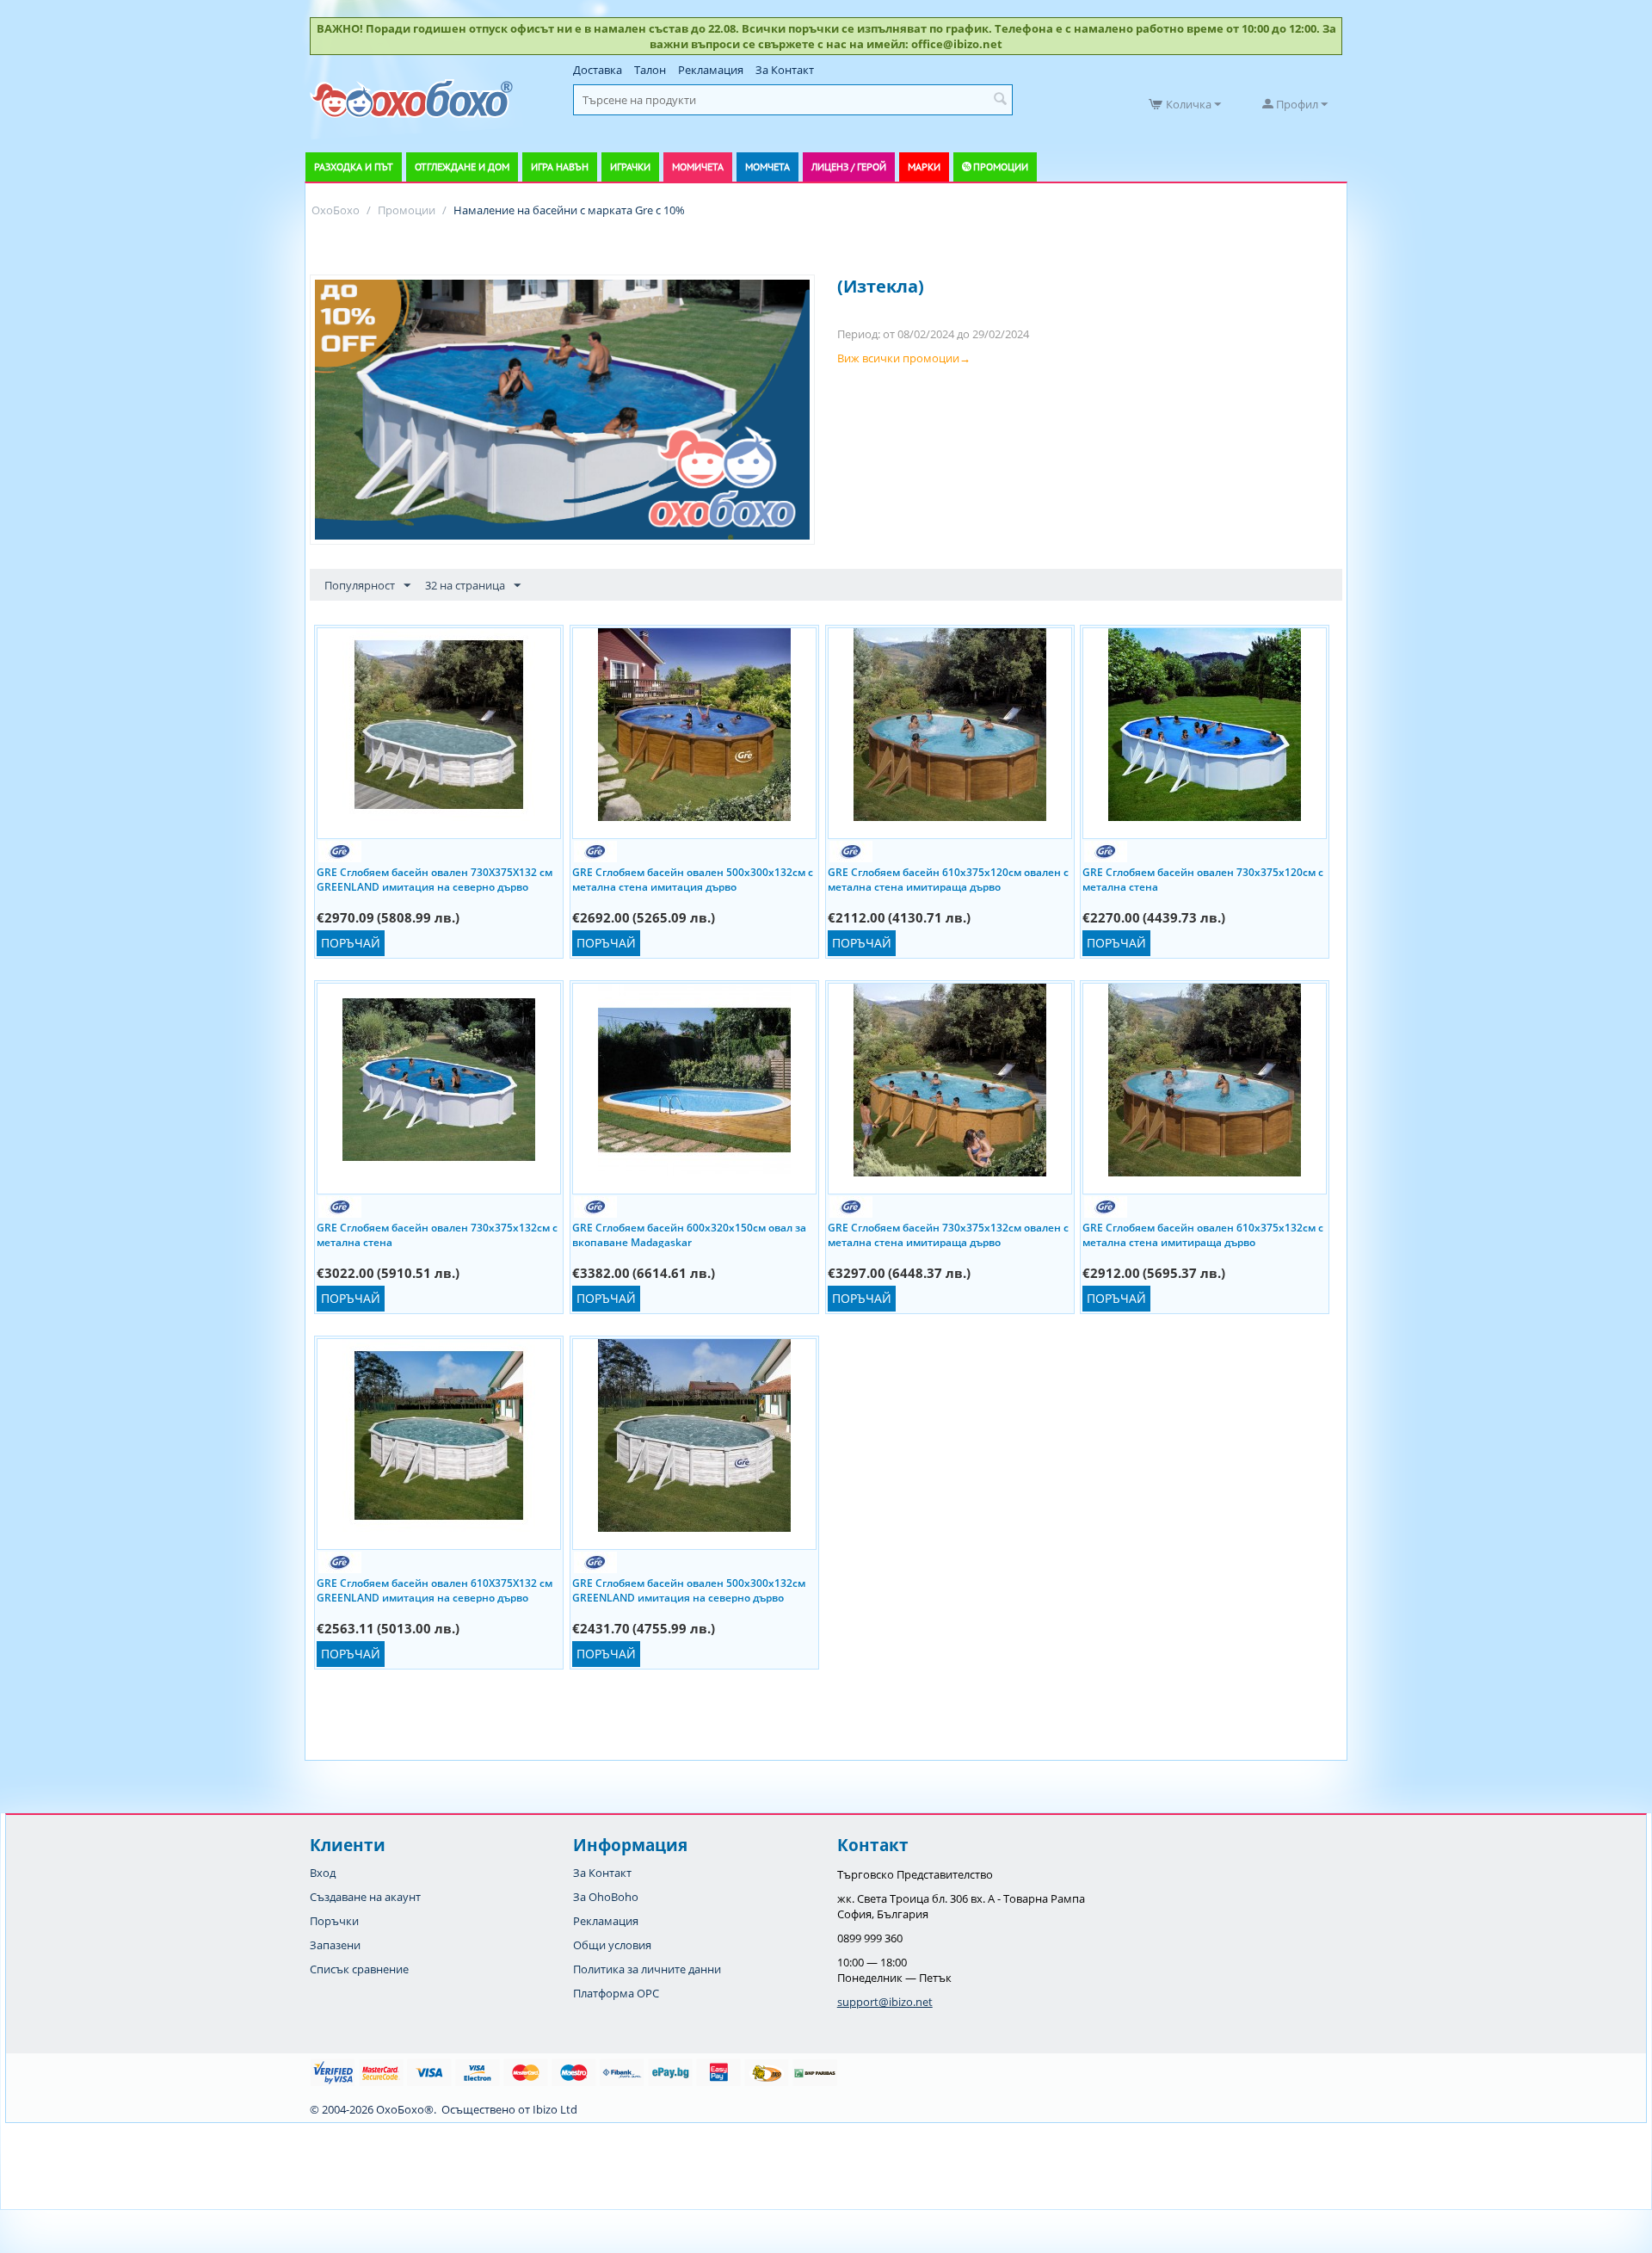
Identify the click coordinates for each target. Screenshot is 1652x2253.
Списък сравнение (359, 1969)
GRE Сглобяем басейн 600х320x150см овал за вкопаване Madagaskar (689, 1234)
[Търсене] (1000, 100)
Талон (650, 70)
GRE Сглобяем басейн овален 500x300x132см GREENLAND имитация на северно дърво (689, 1589)
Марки (924, 167)
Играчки (630, 167)
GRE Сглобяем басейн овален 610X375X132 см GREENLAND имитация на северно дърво (435, 1589)
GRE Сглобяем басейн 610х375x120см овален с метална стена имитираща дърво (948, 879)
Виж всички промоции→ (904, 358)
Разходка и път (354, 167)
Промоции (1001, 167)
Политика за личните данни (647, 1969)
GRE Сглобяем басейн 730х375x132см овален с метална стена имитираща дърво (948, 1234)
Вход (323, 1873)
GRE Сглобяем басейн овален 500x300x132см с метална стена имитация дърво (693, 879)
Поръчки (334, 1921)
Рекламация (711, 70)
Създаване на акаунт (365, 1897)
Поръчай (351, 943)
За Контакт (785, 70)
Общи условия (612, 1945)
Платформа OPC (616, 1993)
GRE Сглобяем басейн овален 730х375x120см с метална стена (1203, 879)
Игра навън (560, 167)
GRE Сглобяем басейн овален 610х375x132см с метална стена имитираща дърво (1203, 1234)
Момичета (698, 167)
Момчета (767, 167)
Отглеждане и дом (462, 167)
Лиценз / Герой (849, 167)
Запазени (335, 1945)
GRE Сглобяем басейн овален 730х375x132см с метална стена (437, 1234)
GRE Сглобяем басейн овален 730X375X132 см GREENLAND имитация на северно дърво (435, 879)
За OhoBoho (606, 1897)
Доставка (598, 70)
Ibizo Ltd (555, 2109)
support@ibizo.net (885, 2002)
